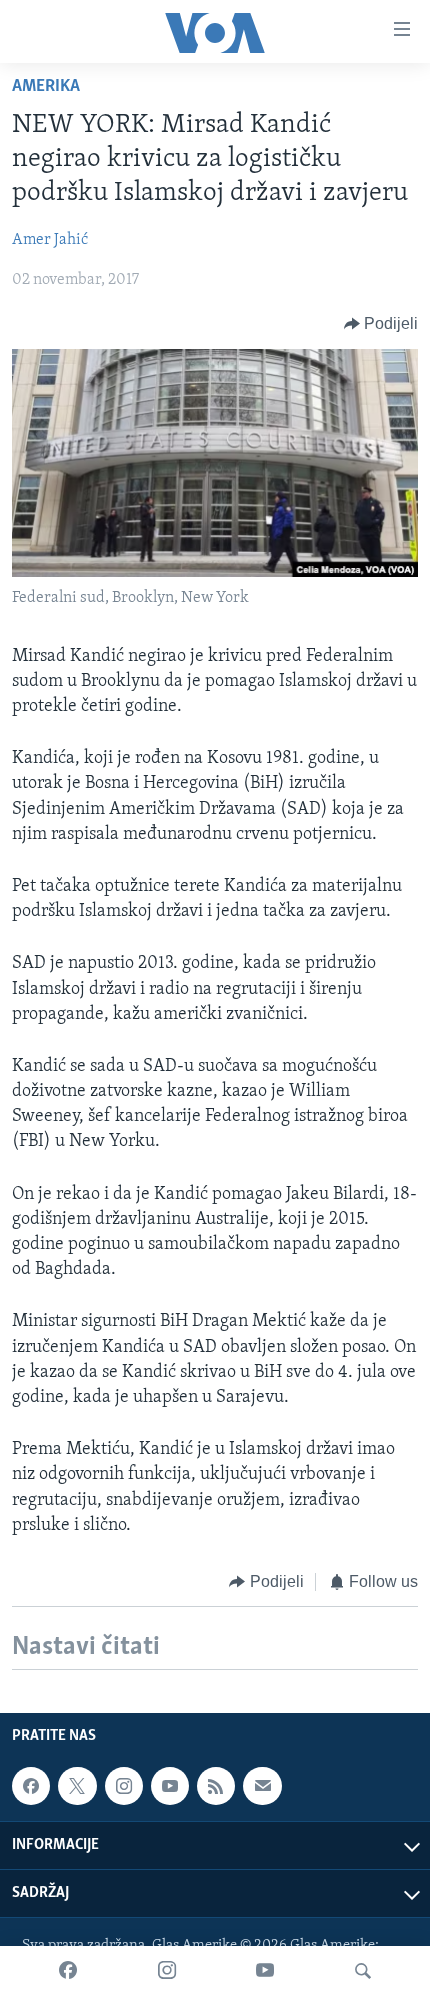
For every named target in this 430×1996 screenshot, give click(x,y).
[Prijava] (262, 1786)
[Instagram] (167, 1971)
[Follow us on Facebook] (31, 1786)
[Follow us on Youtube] (170, 1786)
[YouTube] (265, 1971)
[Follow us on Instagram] (124, 1786)
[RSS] (216, 1786)
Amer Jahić (50, 240)
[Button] (381, 324)
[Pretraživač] (363, 1971)
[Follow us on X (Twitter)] (77, 1786)
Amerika (46, 87)
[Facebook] (68, 1971)
